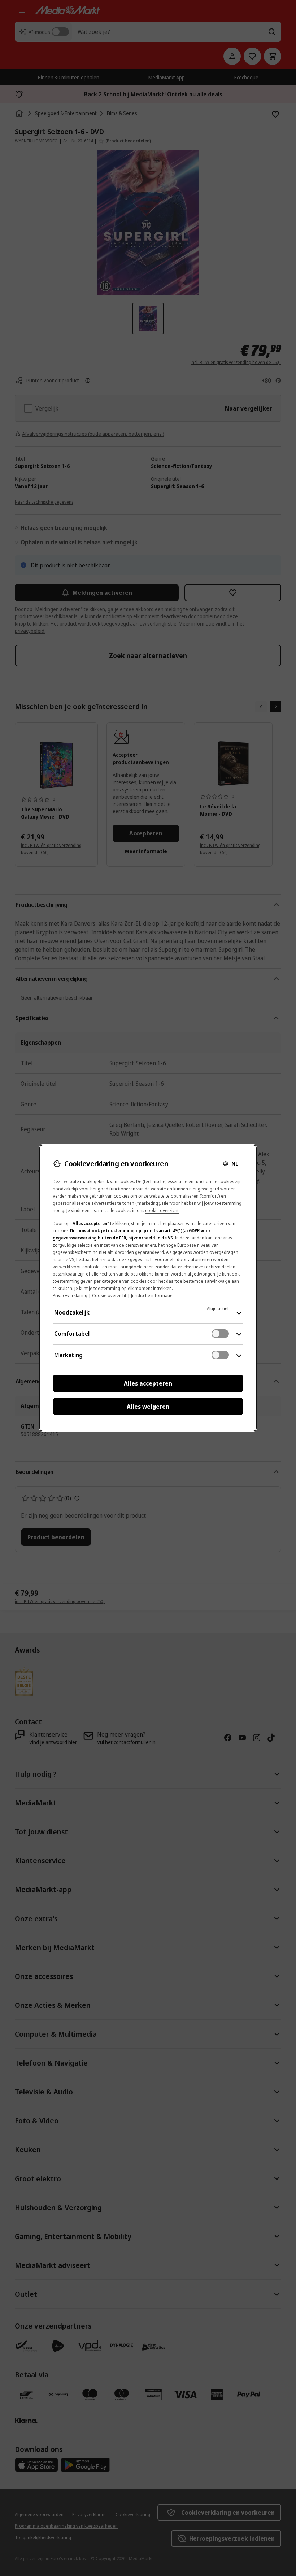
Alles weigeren (148, 1407)
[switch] (220, 1334)
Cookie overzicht (109, 1296)
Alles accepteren (148, 1383)
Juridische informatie (152, 1296)
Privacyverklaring (70, 1296)
